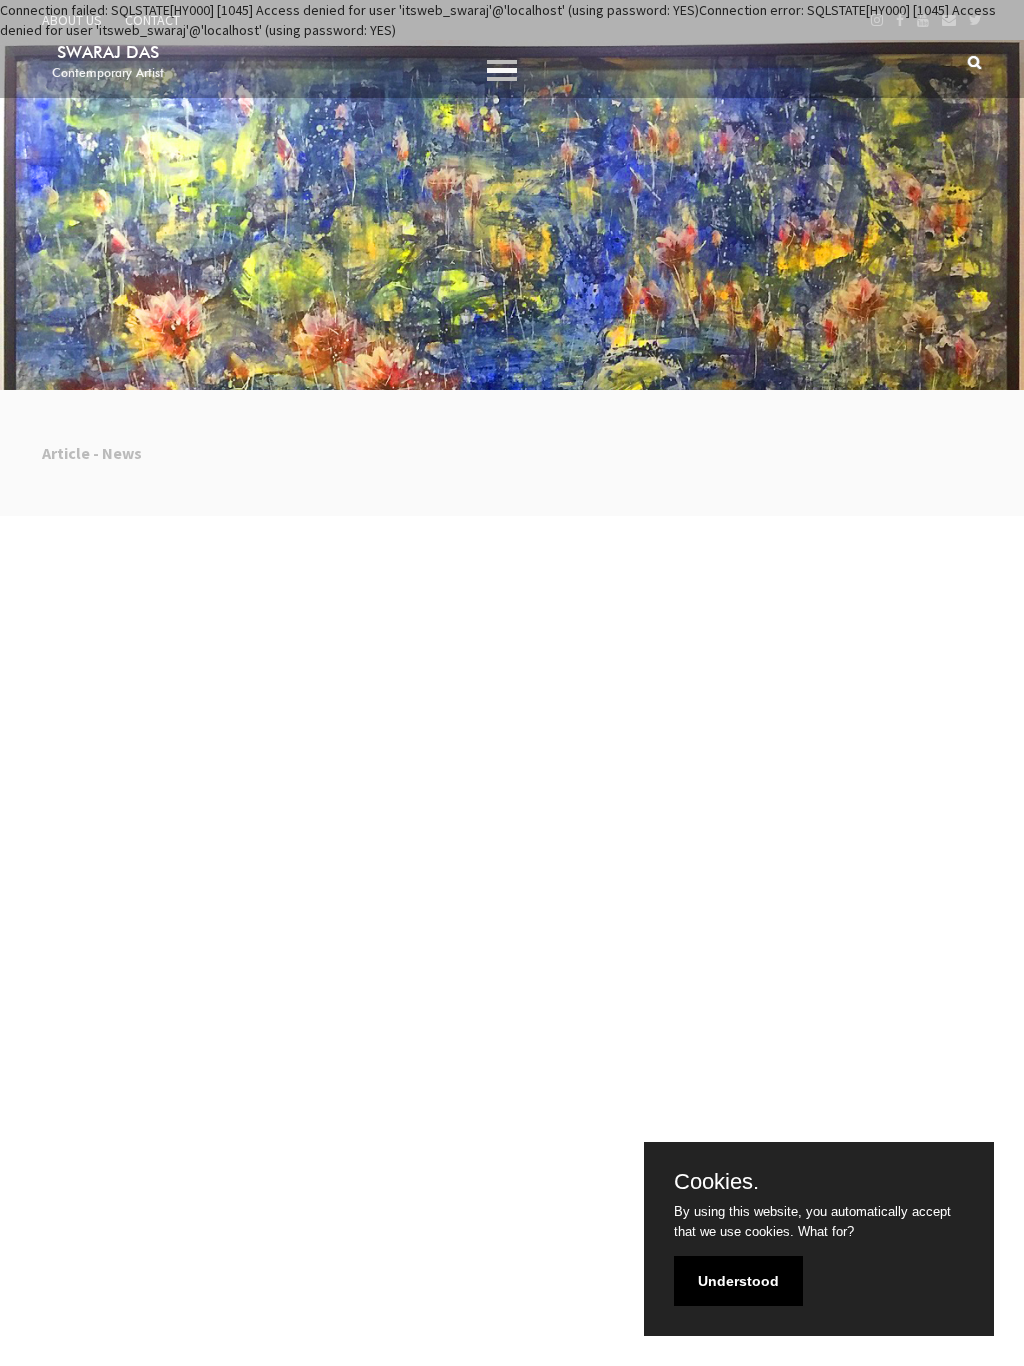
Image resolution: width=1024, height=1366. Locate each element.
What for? (826, 1231)
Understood (738, 1281)
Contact (152, 20)
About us (72, 20)
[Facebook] (900, 20)
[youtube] (923, 20)
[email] (949, 20)
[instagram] (877, 20)
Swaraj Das (108, 61)
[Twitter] (975, 20)
